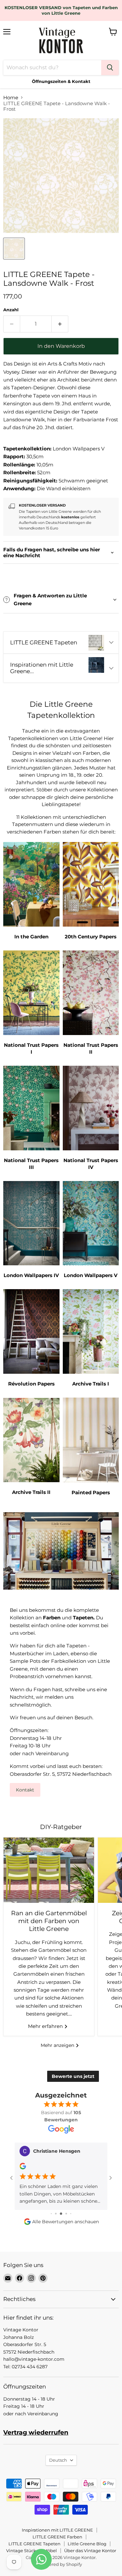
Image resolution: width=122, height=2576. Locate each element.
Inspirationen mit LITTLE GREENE (57, 2530)
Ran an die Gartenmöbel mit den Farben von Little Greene (49, 1921)
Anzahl (11, 310)
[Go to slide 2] (51, 2214)
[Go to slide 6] (71, 2214)
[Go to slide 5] (66, 2214)
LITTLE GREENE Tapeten (34, 2544)
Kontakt (25, 1790)
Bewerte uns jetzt (73, 2076)
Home (11, 97)
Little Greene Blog (87, 2544)
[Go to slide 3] (56, 2214)
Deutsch (58, 2460)
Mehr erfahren (46, 2026)
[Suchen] (110, 68)
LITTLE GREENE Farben (57, 2537)
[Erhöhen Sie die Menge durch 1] (60, 324)
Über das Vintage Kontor (90, 2551)
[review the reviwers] (23, 2168)
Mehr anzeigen (58, 2045)
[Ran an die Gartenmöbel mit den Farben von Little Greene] (49, 1870)
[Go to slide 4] (61, 2214)
